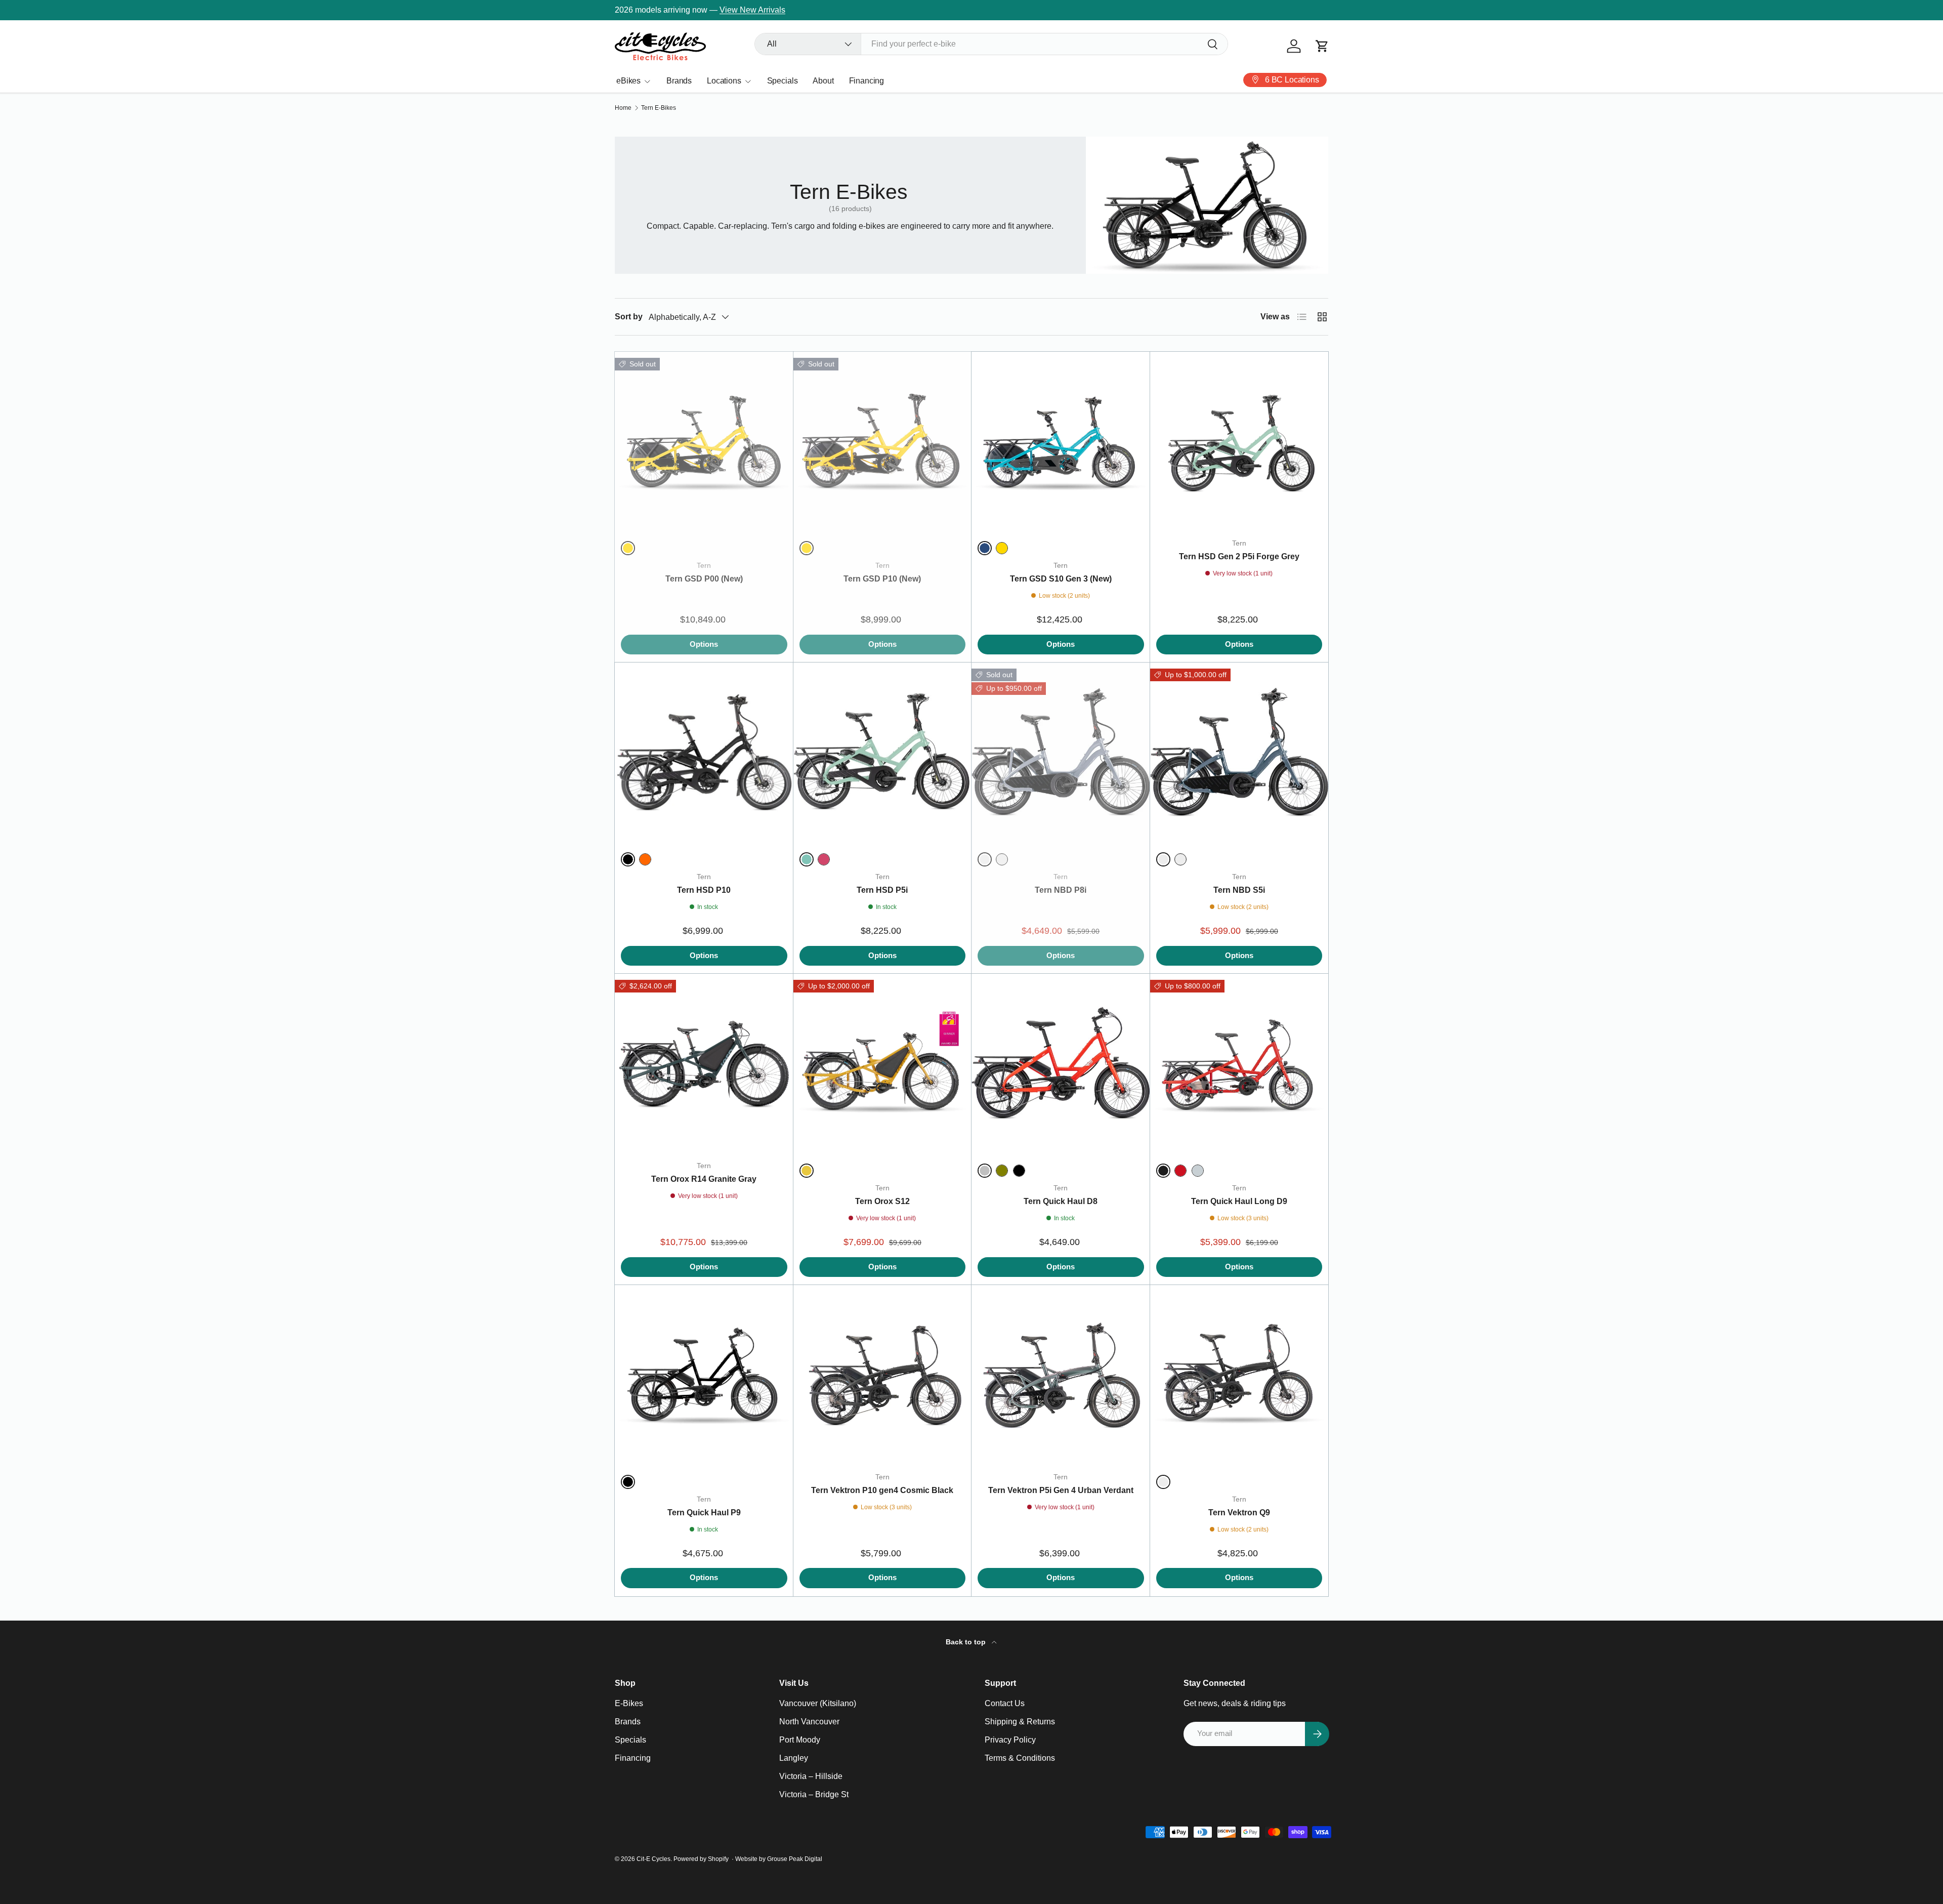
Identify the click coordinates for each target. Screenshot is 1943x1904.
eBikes (628, 81)
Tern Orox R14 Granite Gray (704, 1179)
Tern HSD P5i (882, 890)
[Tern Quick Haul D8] (1061, 1063)
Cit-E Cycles (653, 1859)
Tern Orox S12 (882, 1201)
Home (623, 108)
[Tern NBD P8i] (1061, 752)
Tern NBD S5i (1239, 890)
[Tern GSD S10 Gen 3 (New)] (1061, 441)
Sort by (629, 317)
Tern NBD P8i (1061, 890)
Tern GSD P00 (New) (704, 579)
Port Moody (800, 1740)
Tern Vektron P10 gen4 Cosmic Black (882, 1490)
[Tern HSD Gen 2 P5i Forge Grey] (1239, 441)
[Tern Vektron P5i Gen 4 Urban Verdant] (1061, 1374)
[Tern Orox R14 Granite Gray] (704, 1063)
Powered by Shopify (701, 1859)
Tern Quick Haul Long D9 (1239, 1201)
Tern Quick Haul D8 (1061, 1201)
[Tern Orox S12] (883, 1063)
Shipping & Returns (1020, 1722)
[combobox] (991, 44)
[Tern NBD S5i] (1239, 752)
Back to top (967, 1642)
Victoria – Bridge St (814, 1794)
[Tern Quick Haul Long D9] (1239, 1063)
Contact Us (1005, 1703)
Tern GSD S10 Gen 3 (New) (1061, 579)
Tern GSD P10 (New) (882, 579)
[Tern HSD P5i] (883, 752)
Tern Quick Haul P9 (704, 1513)
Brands (679, 81)
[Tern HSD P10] (704, 752)
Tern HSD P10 (704, 890)
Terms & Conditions (1020, 1758)
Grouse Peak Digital (795, 1859)
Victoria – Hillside (811, 1776)
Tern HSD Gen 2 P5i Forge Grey (1239, 556)
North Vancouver (809, 1722)
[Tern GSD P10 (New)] (883, 441)
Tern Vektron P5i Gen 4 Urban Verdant (1061, 1490)
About (823, 81)
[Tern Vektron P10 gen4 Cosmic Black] (883, 1374)
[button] (1322, 46)
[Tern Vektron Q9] (1239, 1374)
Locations (724, 81)
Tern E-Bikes (659, 108)
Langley (794, 1758)
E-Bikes (629, 1703)
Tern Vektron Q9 (1239, 1513)
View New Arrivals (752, 10)
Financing (867, 81)
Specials (783, 81)
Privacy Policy (1010, 1740)
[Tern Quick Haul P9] (704, 1374)
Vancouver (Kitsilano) (818, 1703)
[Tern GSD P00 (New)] (704, 441)
